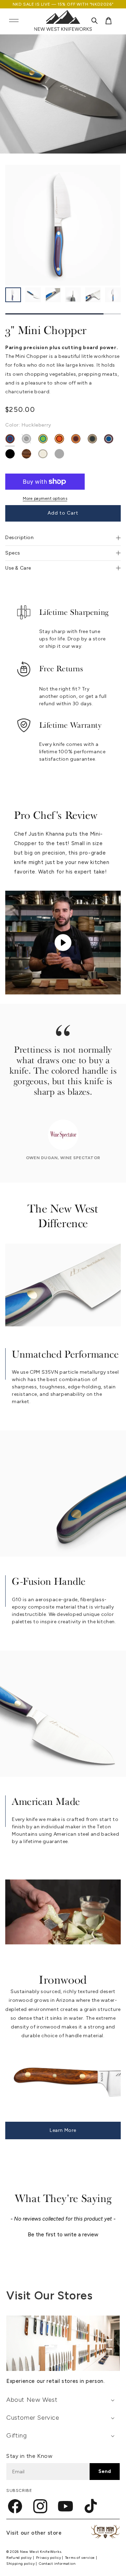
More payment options (45, 498)
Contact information (57, 2564)
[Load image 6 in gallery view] (113, 295)
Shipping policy (21, 2564)
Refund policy (20, 2558)
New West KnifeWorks (41, 2552)
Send (105, 2471)
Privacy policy (49, 2558)
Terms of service (80, 2558)
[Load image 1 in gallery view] (13, 295)
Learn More (63, 2130)
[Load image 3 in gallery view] (53, 295)
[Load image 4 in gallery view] (73, 295)
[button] (14, 21)
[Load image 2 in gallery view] (33, 295)
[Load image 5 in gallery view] (93, 295)
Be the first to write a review (63, 2235)
